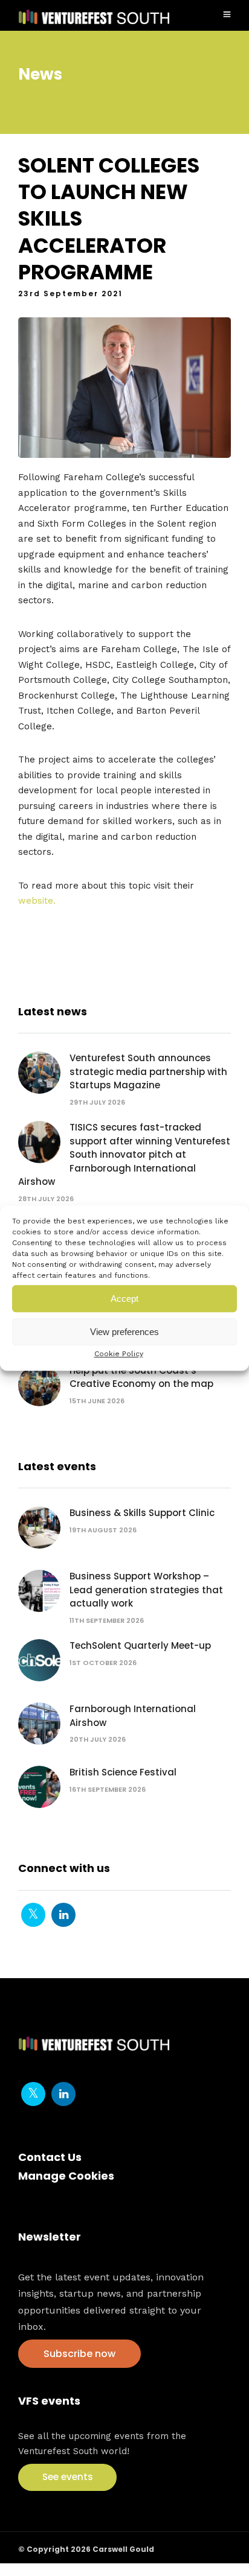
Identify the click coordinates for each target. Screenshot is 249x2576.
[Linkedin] (63, 1915)
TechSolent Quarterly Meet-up (140, 1645)
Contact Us (50, 2157)
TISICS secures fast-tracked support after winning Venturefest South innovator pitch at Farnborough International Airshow (124, 1154)
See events (68, 2477)
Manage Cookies (66, 2176)
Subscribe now (79, 2354)
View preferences (124, 1332)
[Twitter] (33, 1915)
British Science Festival (123, 1772)
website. (37, 901)
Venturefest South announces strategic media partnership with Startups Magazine (148, 1071)
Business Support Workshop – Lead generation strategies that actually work (146, 1590)
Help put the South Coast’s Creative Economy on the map (141, 1377)
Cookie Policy (119, 1354)
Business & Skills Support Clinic (142, 1513)
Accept (124, 1299)
